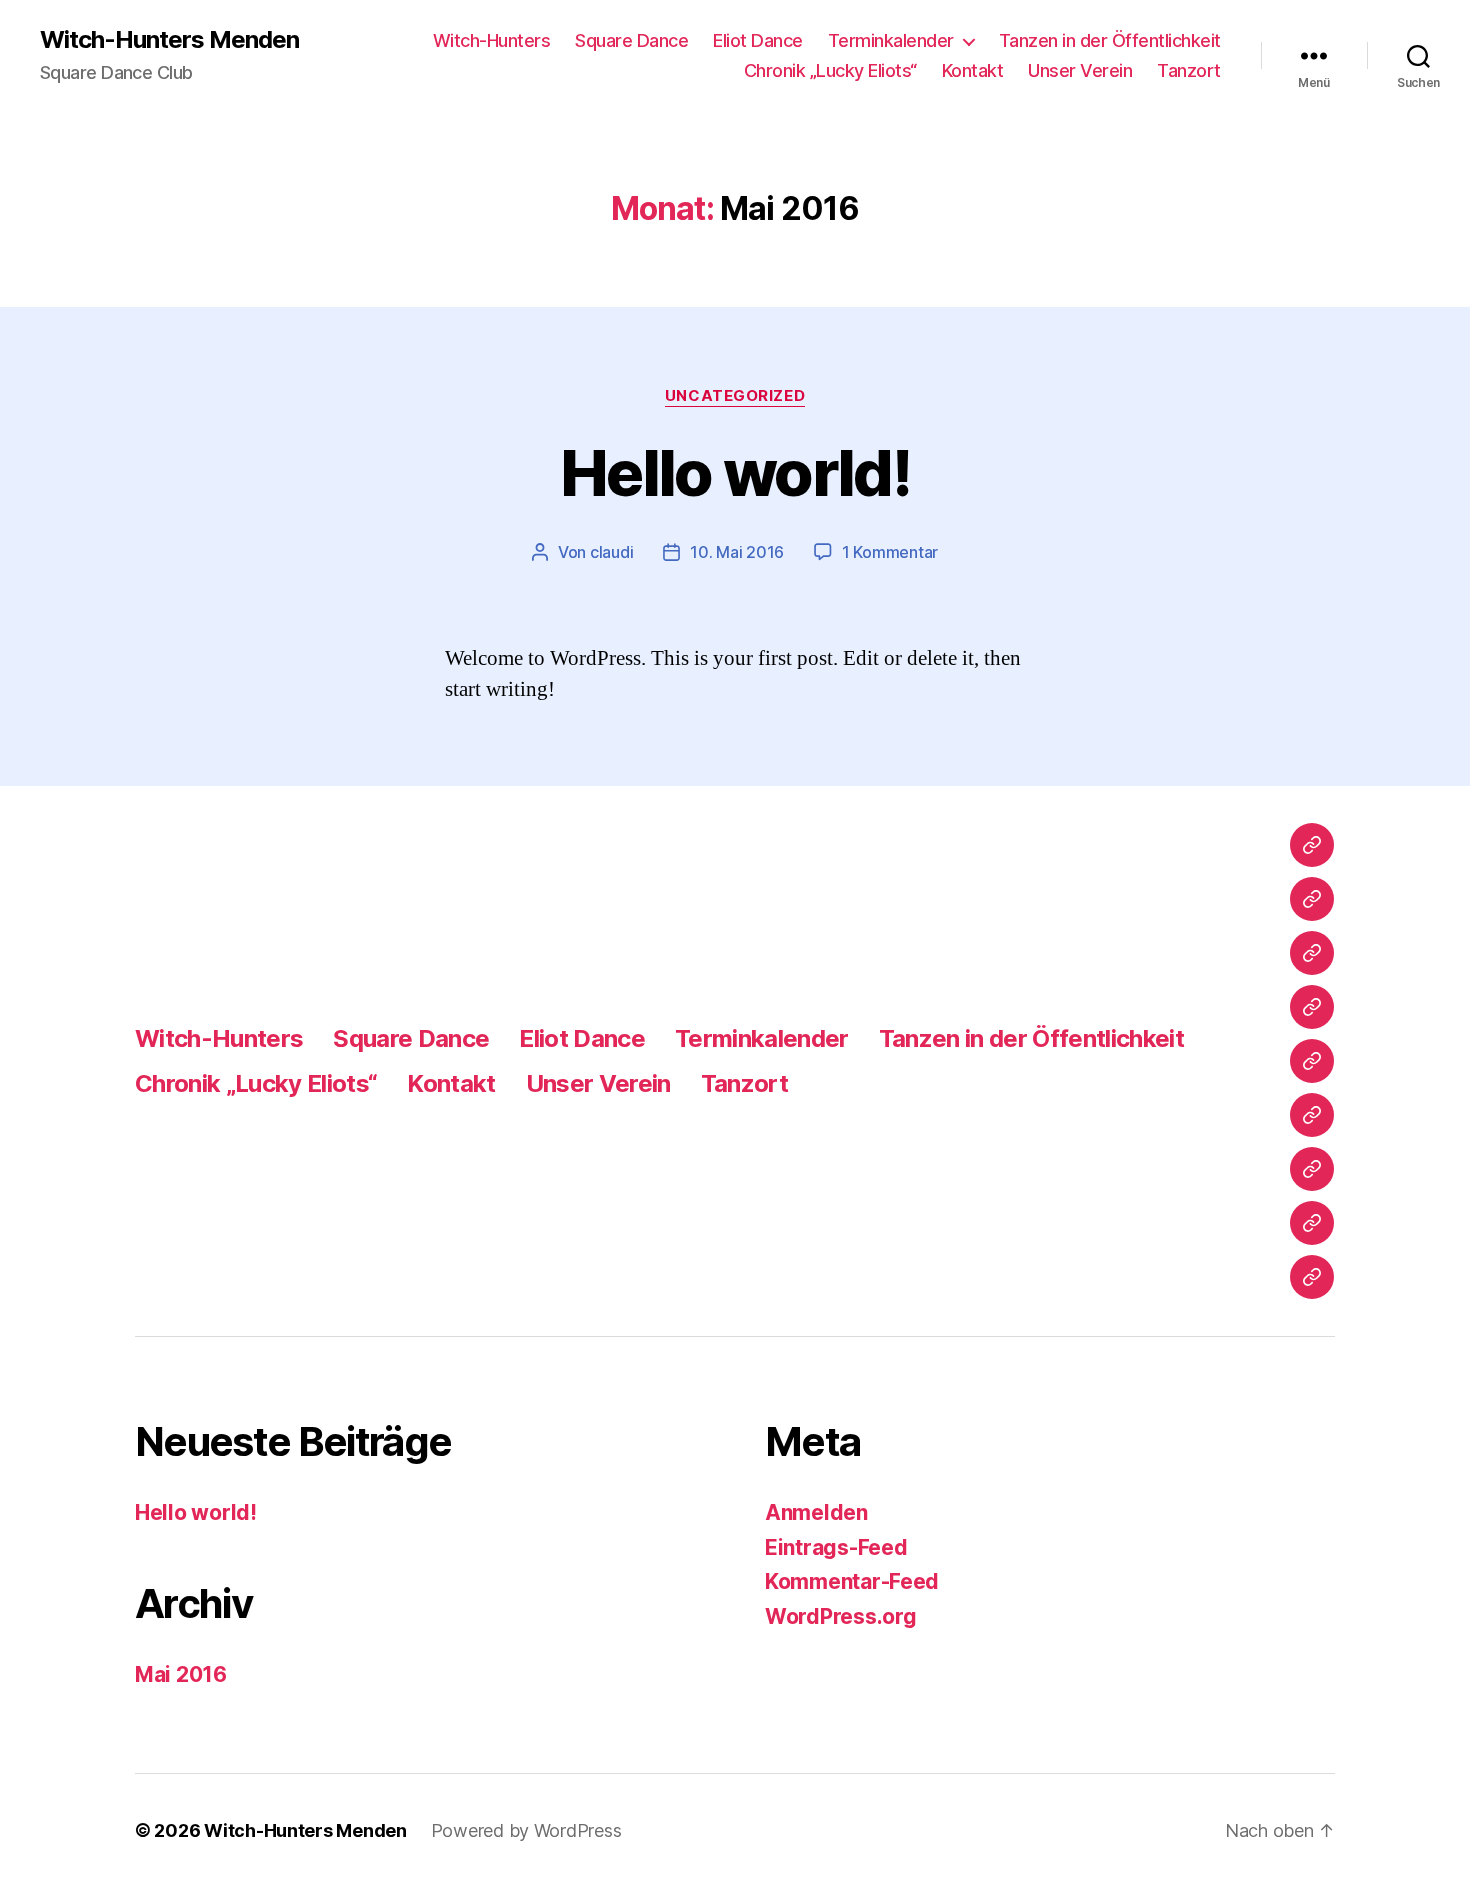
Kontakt (973, 70)
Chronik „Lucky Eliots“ (830, 70)
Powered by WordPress (526, 1830)
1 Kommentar (890, 552)
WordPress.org (841, 1616)
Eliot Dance (758, 40)
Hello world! (735, 472)
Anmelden (816, 1512)
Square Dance (631, 40)
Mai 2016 (181, 1674)
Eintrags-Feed (836, 1547)
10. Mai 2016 (737, 552)
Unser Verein (1080, 70)
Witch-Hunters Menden (169, 40)
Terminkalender (891, 40)
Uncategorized (735, 396)
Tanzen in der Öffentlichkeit (1110, 40)
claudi (611, 552)
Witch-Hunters (492, 40)
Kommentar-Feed (852, 1581)
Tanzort (1189, 70)
